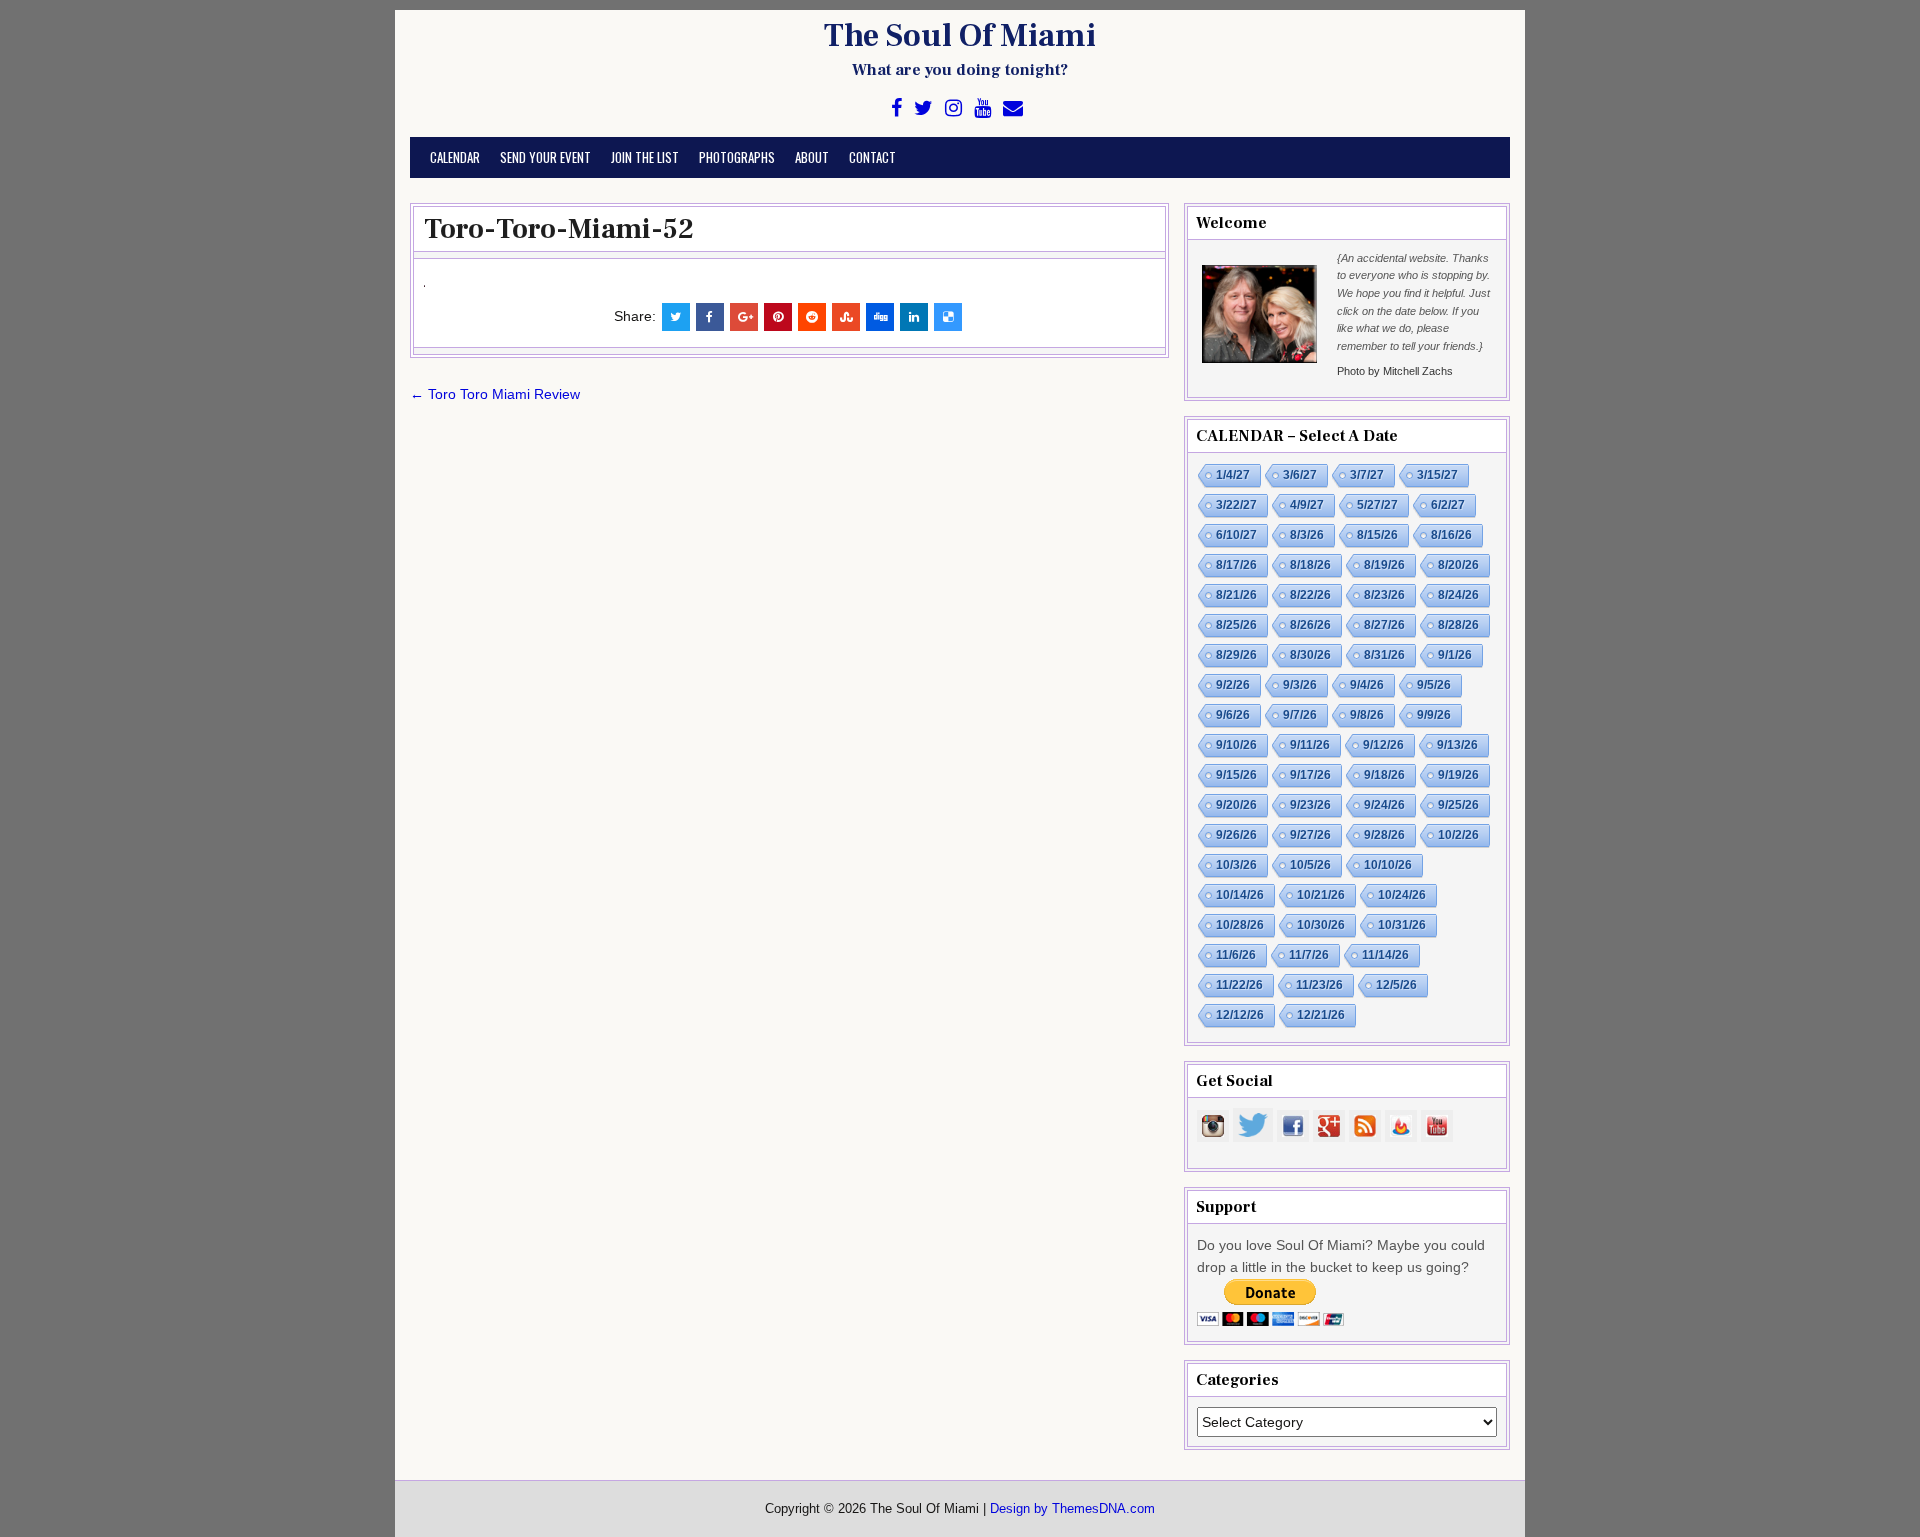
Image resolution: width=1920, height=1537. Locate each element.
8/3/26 (1307, 535)
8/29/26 (1236, 655)
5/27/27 (1377, 505)
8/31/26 (1384, 655)
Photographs (737, 157)
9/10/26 (1236, 745)
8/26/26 (1310, 625)
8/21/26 (1236, 595)
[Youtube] (982, 108)
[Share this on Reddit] (812, 317)
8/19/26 (1384, 565)
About (812, 157)
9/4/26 (1367, 685)
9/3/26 (1300, 685)
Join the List (645, 157)
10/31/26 (1402, 925)
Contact (872, 157)
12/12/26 (1240, 1015)
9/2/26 (1233, 685)
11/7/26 (1309, 955)
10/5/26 (1310, 865)
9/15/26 (1236, 775)
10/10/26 (1388, 865)
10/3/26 (1236, 865)
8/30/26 (1310, 655)
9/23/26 (1310, 805)
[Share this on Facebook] (710, 317)
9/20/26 (1236, 805)
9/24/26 (1384, 805)
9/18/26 (1384, 775)
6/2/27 (1448, 505)
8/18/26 (1310, 565)
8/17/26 (1236, 565)
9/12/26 (1383, 745)
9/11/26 (1310, 745)
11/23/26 (1319, 985)
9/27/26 (1310, 835)
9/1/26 (1455, 655)
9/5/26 (1434, 685)
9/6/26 (1233, 715)
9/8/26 (1367, 715)
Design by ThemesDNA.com (1072, 1509)
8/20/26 (1458, 565)
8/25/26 (1236, 625)
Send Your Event (545, 157)
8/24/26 (1458, 595)
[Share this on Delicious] (948, 317)
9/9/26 (1434, 715)
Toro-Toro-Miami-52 (559, 229)
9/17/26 (1310, 775)
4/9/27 (1307, 505)
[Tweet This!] (676, 317)
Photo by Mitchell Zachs (1395, 371)
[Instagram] (953, 108)
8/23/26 (1384, 595)
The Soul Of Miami (960, 36)
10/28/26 (1240, 925)
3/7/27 (1367, 475)
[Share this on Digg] (880, 317)
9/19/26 (1458, 775)
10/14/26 (1240, 895)
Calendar (455, 157)
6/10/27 (1236, 535)
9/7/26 (1300, 715)
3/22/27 (1236, 505)
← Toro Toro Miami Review (495, 394)
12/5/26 (1396, 985)
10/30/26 (1321, 925)
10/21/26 (1321, 895)
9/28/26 (1384, 835)
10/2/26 (1458, 835)
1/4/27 (1233, 475)
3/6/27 (1300, 475)
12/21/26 (1321, 1015)
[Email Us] (1013, 108)
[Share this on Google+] (744, 317)
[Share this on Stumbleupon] (846, 317)
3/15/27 (1437, 475)
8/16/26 (1451, 535)
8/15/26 (1377, 535)
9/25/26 (1458, 805)
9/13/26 (1457, 745)
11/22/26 (1239, 985)
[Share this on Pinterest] (778, 317)
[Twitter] (923, 108)
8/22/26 (1310, 595)
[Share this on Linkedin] (914, 317)
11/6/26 (1236, 955)
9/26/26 (1236, 835)
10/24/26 (1402, 895)
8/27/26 (1384, 625)
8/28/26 (1458, 625)
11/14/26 (1385, 955)
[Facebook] (896, 108)
